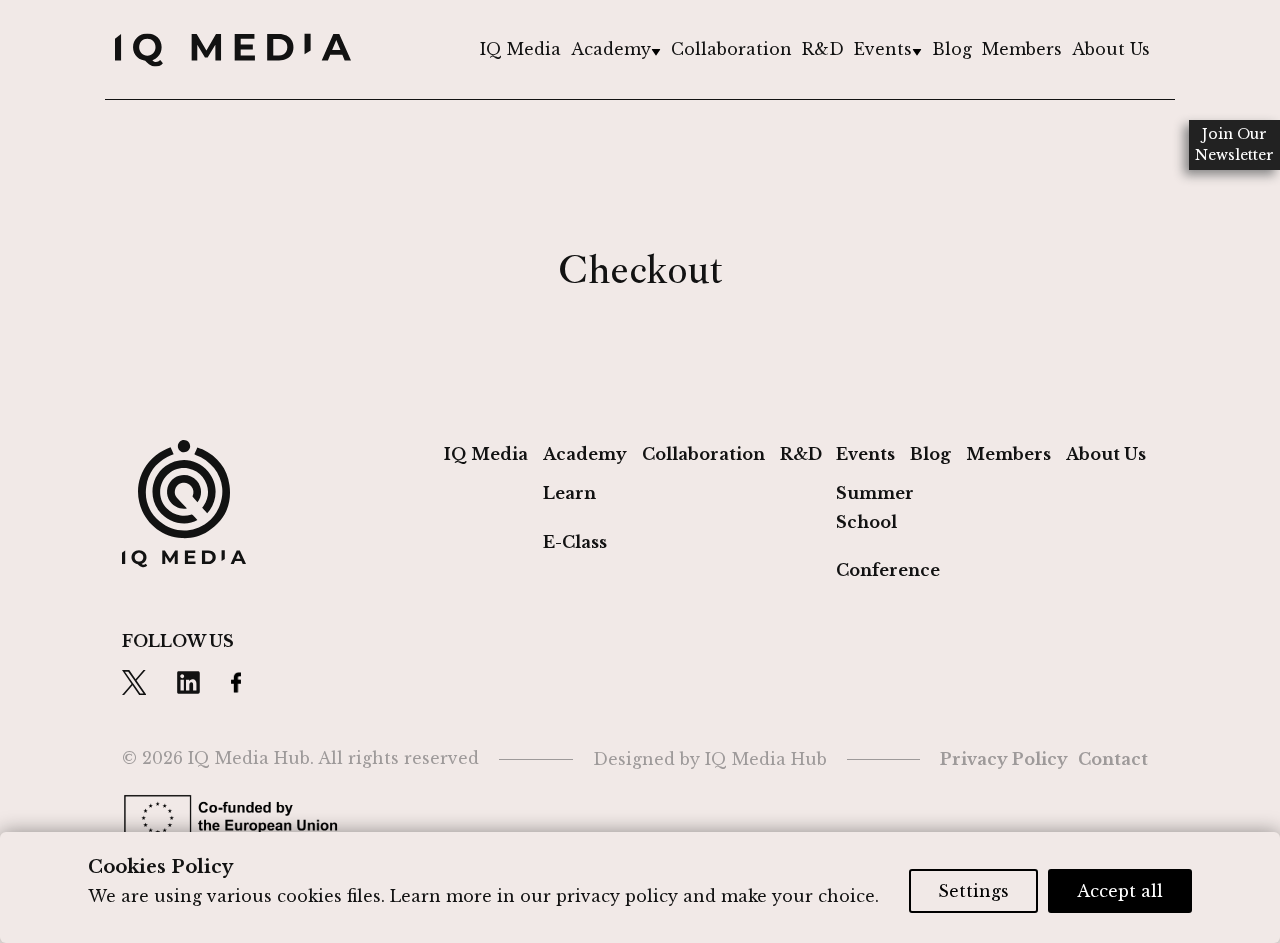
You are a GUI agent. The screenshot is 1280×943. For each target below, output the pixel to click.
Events (883, 49)
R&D (823, 49)
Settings (973, 891)
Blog (952, 49)
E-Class (575, 542)
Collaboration (731, 49)
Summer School (875, 507)
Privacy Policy (1004, 759)
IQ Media (520, 49)
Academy (611, 49)
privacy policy (617, 896)
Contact (1113, 759)
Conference (888, 570)
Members (1022, 49)
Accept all (1120, 891)
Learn (569, 493)
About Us (1111, 49)
